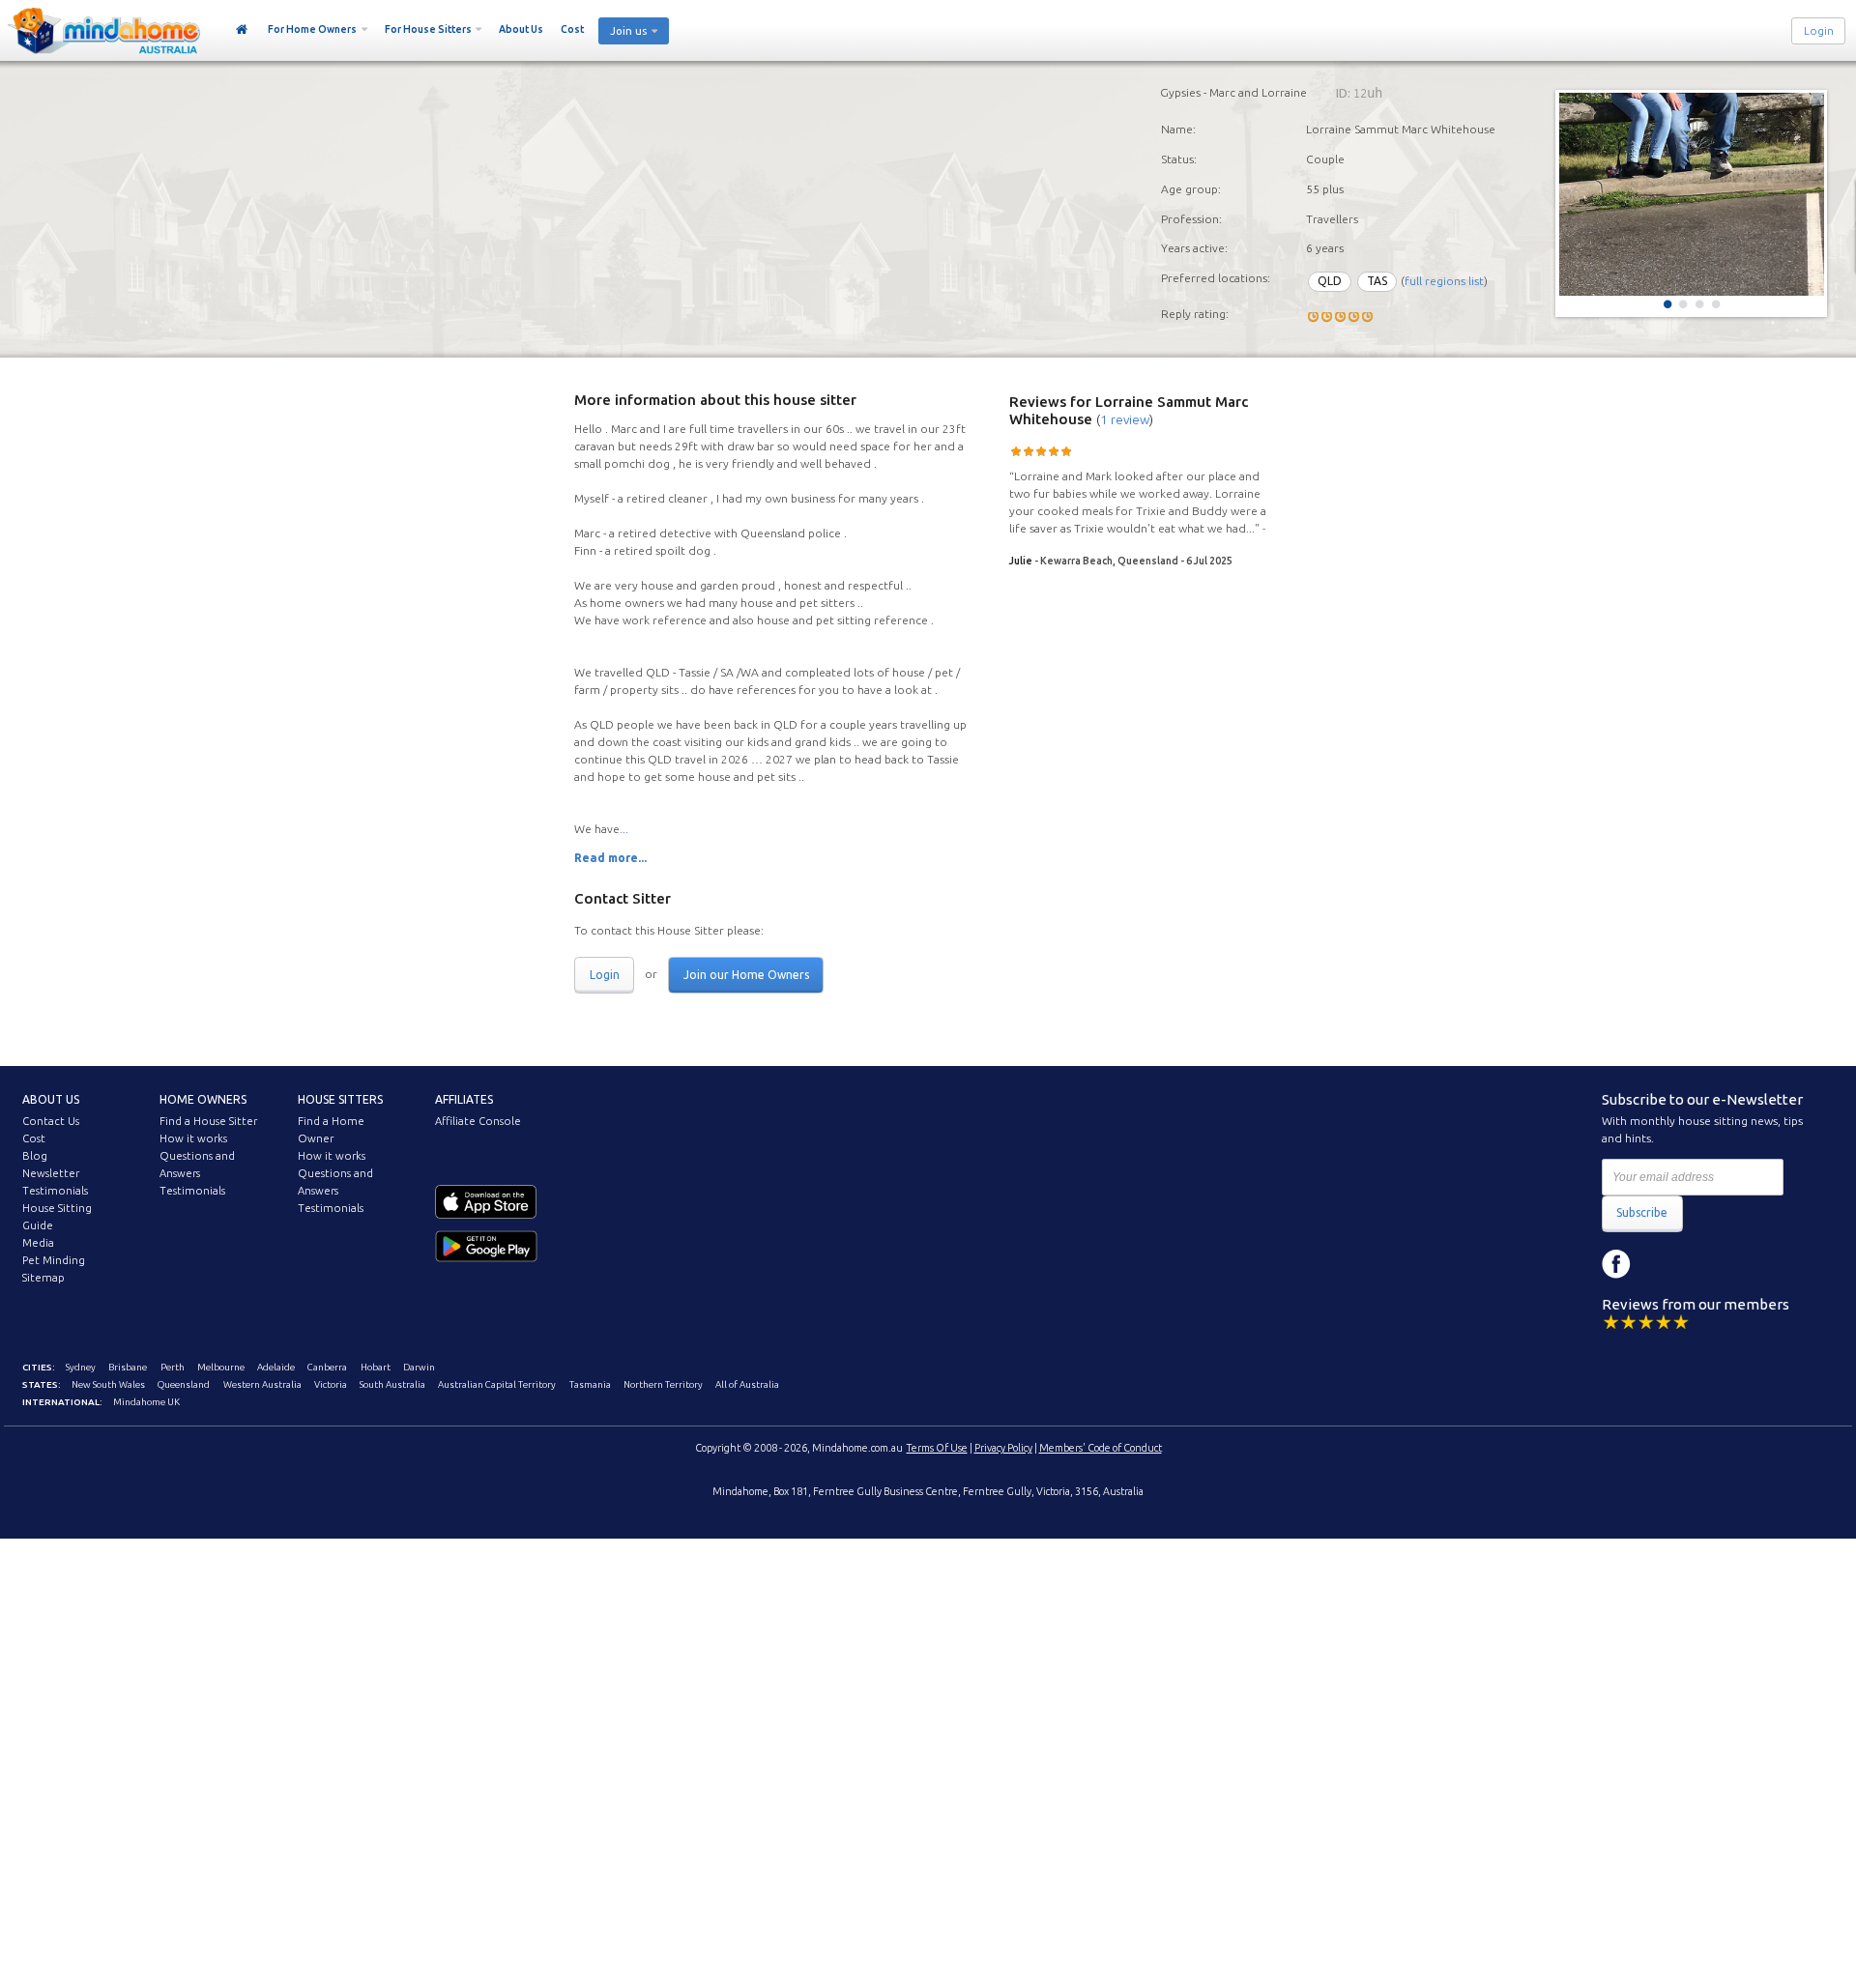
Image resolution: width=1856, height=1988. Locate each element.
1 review (1125, 419)
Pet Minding (54, 1260)
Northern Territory (663, 1384)
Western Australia (262, 1384)
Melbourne (221, 1367)
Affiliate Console (478, 1121)
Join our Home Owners (746, 975)
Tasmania (590, 1384)
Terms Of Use (937, 1448)
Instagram (1660, 1264)
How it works (193, 1138)
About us (51, 1099)
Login (1819, 31)
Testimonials (55, 1191)
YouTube (1703, 1264)
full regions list (1444, 281)
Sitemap (43, 1278)
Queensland (184, 1384)
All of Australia (747, 1384)
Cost (572, 29)
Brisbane (128, 1367)
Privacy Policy (1003, 1448)
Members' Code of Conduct (1101, 1448)
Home (242, 30)
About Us (521, 29)
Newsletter (51, 1173)
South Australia (392, 1384)
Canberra (327, 1367)
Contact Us (51, 1121)
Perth (173, 1367)
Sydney (81, 1367)
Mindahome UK (146, 1402)
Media (38, 1243)
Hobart (376, 1367)
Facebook (1616, 1264)
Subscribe (1642, 1212)
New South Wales (108, 1384)
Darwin (419, 1367)
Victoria (331, 1384)
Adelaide (276, 1367)
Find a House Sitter (208, 1121)
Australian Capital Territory (497, 1384)
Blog (35, 1156)
